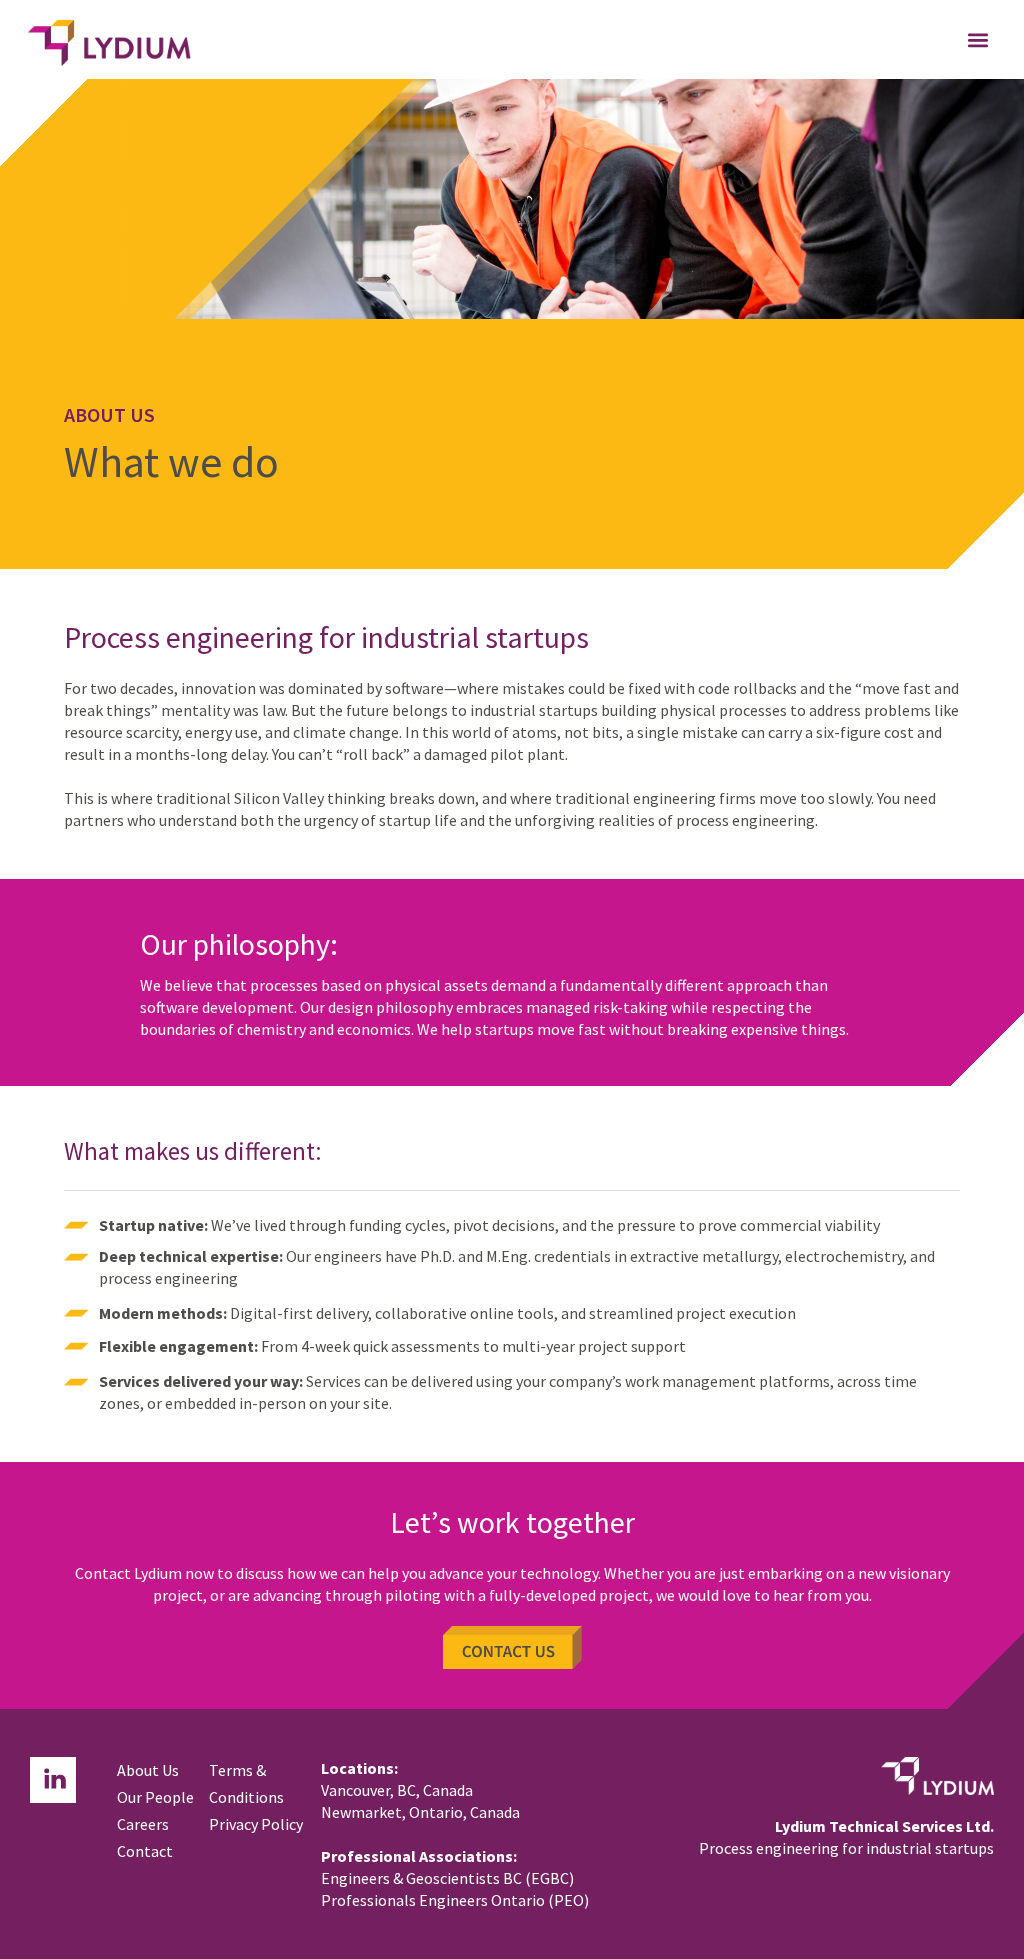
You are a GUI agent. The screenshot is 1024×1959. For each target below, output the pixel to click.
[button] (977, 39)
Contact (145, 1851)
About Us (148, 1770)
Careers (143, 1824)
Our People (155, 1797)
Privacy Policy (256, 1824)
